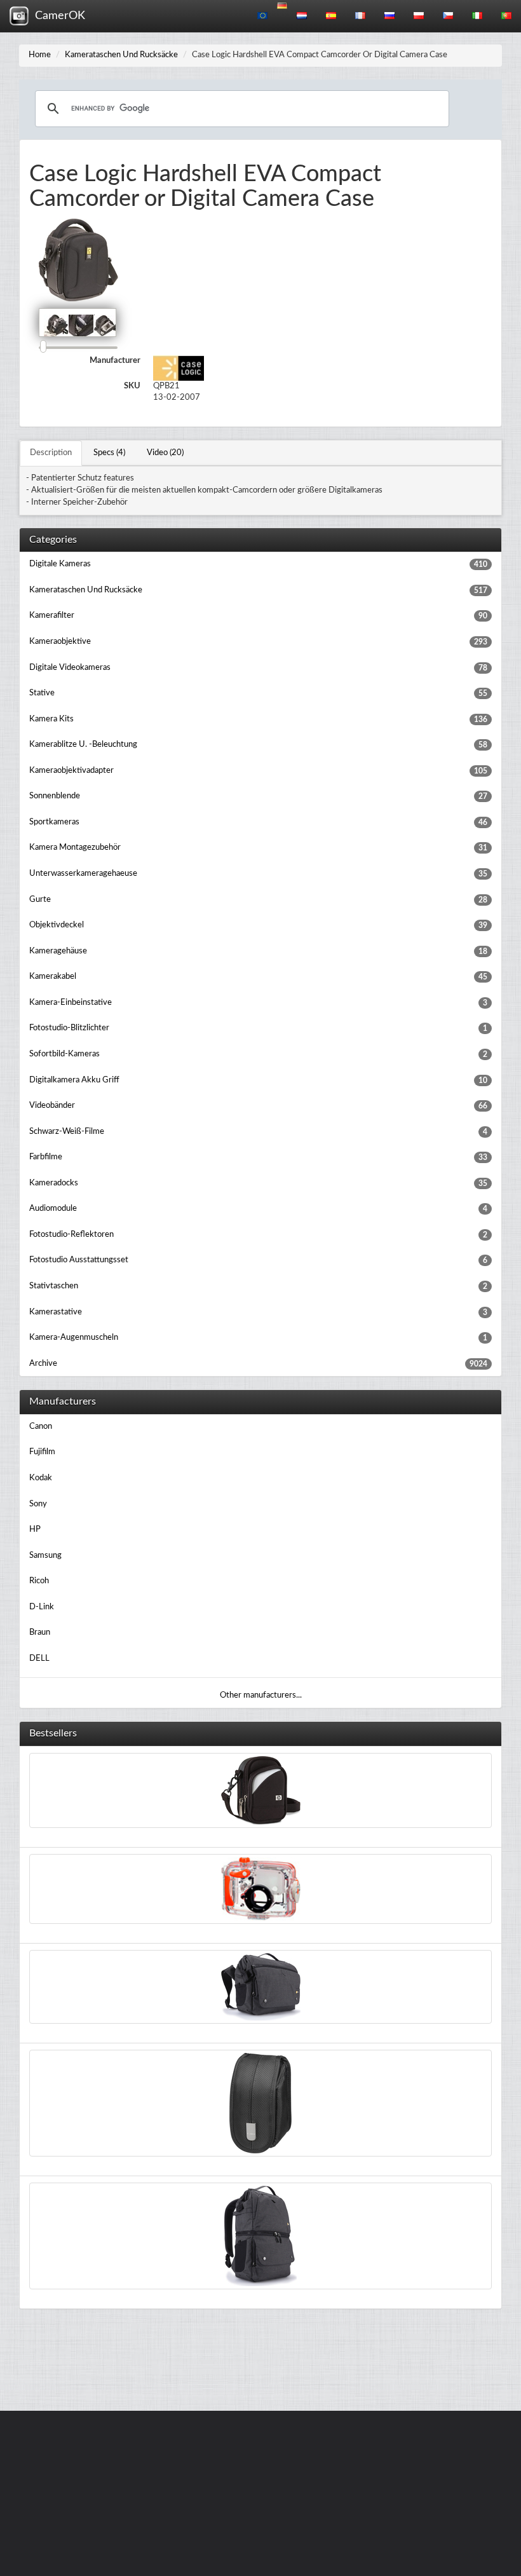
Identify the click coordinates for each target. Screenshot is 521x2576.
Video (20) (165, 453)
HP (35, 1530)
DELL (39, 1659)
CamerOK (57, 16)
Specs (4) (109, 453)
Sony (38, 1504)
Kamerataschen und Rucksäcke (121, 55)
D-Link (42, 1607)
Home (40, 55)
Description (51, 453)
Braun (40, 1632)
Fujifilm (42, 1452)
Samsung (45, 1556)
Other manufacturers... (261, 1695)
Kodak (41, 1478)
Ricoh (39, 1581)
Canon (41, 1427)
